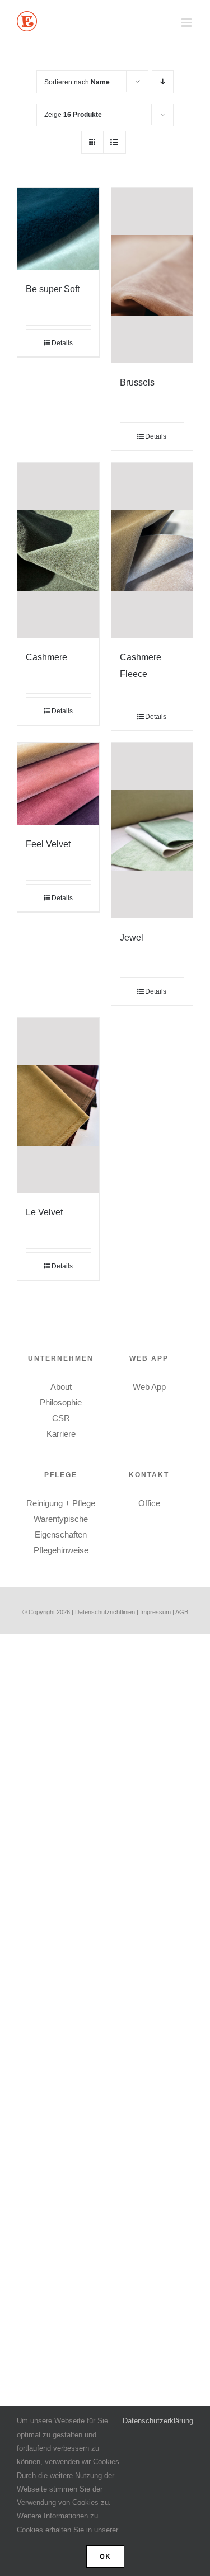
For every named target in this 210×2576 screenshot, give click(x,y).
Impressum (156, 1612)
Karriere (61, 1434)
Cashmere (46, 657)
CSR (61, 1418)
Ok (105, 2556)
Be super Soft (53, 289)
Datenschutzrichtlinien (105, 1612)
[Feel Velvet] (58, 784)
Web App (149, 1387)
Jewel (132, 937)
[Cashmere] (58, 550)
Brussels (137, 382)
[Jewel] (152, 831)
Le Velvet (44, 1212)
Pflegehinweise (61, 1550)
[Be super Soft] (58, 229)
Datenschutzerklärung (158, 2421)
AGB (182, 1612)
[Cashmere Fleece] (152, 550)
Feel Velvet (48, 844)
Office (149, 1503)
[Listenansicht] (115, 142)
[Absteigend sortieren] (163, 82)
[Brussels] (152, 276)
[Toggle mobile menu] (187, 23)
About (61, 1387)
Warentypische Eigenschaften (61, 1527)
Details (62, 343)
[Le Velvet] (58, 1105)
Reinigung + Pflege (61, 1503)
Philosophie (61, 1402)
